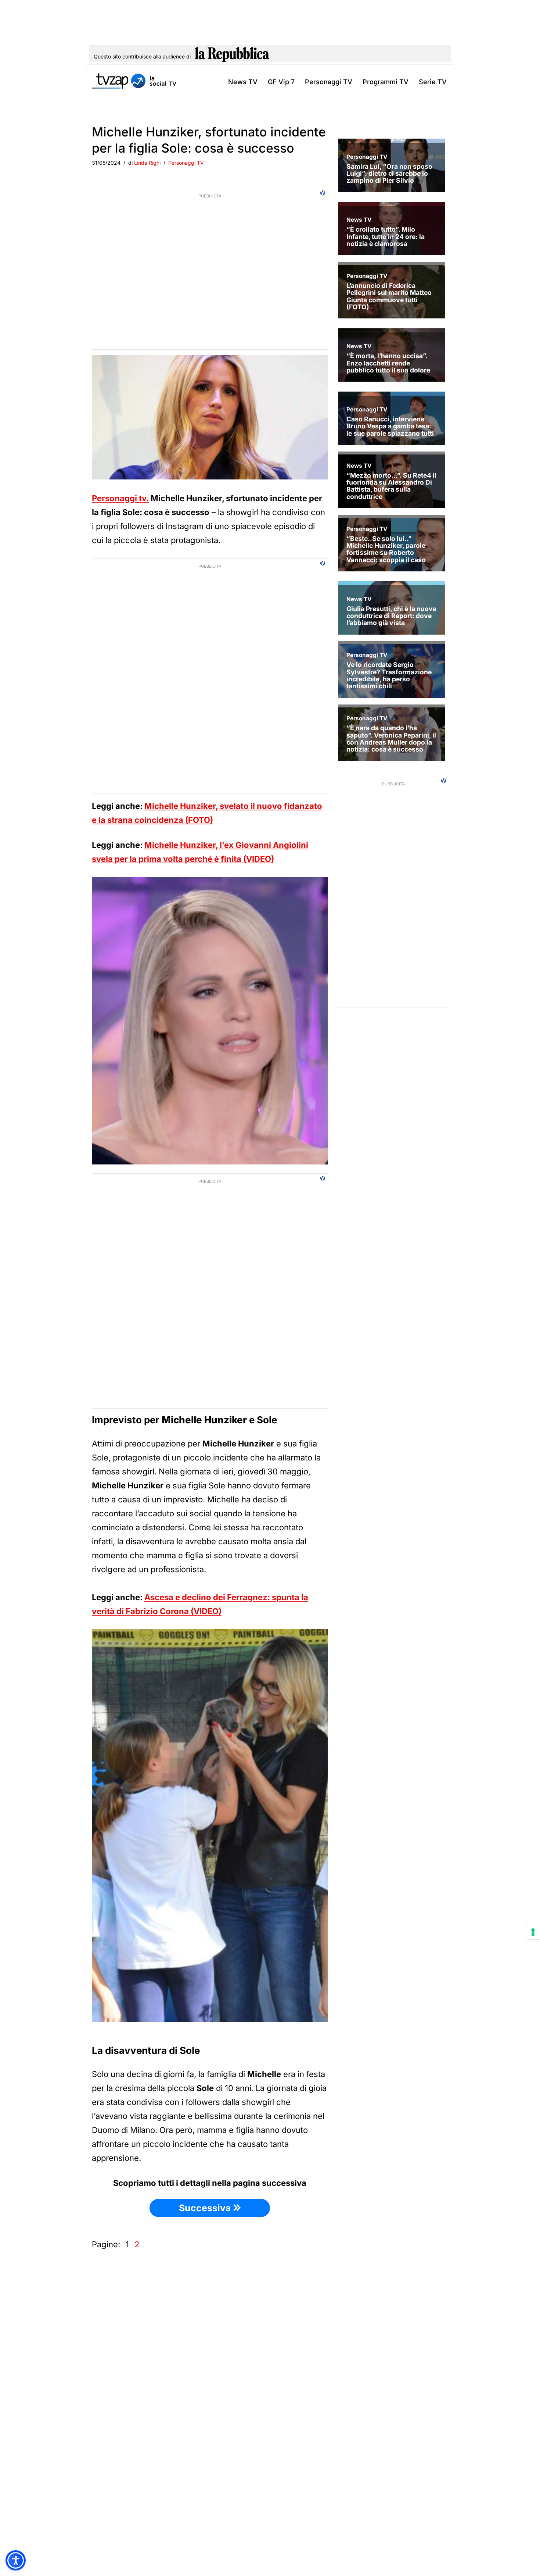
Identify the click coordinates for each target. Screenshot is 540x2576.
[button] (16, 2560)
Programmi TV (386, 82)
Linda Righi (147, 163)
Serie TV (433, 82)
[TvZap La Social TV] (134, 82)
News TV (243, 82)
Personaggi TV (329, 82)
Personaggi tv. (120, 498)
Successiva (206, 2208)
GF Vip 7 (281, 82)
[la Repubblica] (232, 57)
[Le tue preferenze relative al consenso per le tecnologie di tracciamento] (533, 1932)
